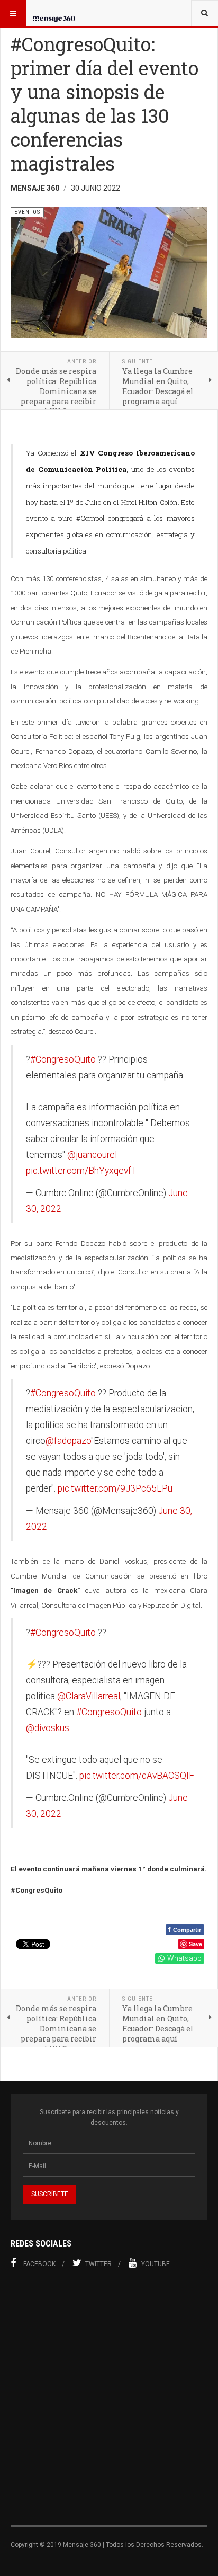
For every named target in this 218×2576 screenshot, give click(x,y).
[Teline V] (54, 13)
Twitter (98, 2264)
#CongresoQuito (63, 1059)
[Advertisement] (109, 2403)
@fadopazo (68, 1441)
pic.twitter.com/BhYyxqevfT (81, 1171)
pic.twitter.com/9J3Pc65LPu (115, 1488)
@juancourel (92, 1155)
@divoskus (48, 1728)
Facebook (39, 2264)
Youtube (156, 2264)
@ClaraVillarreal (89, 1696)
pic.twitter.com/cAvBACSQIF (137, 1776)
